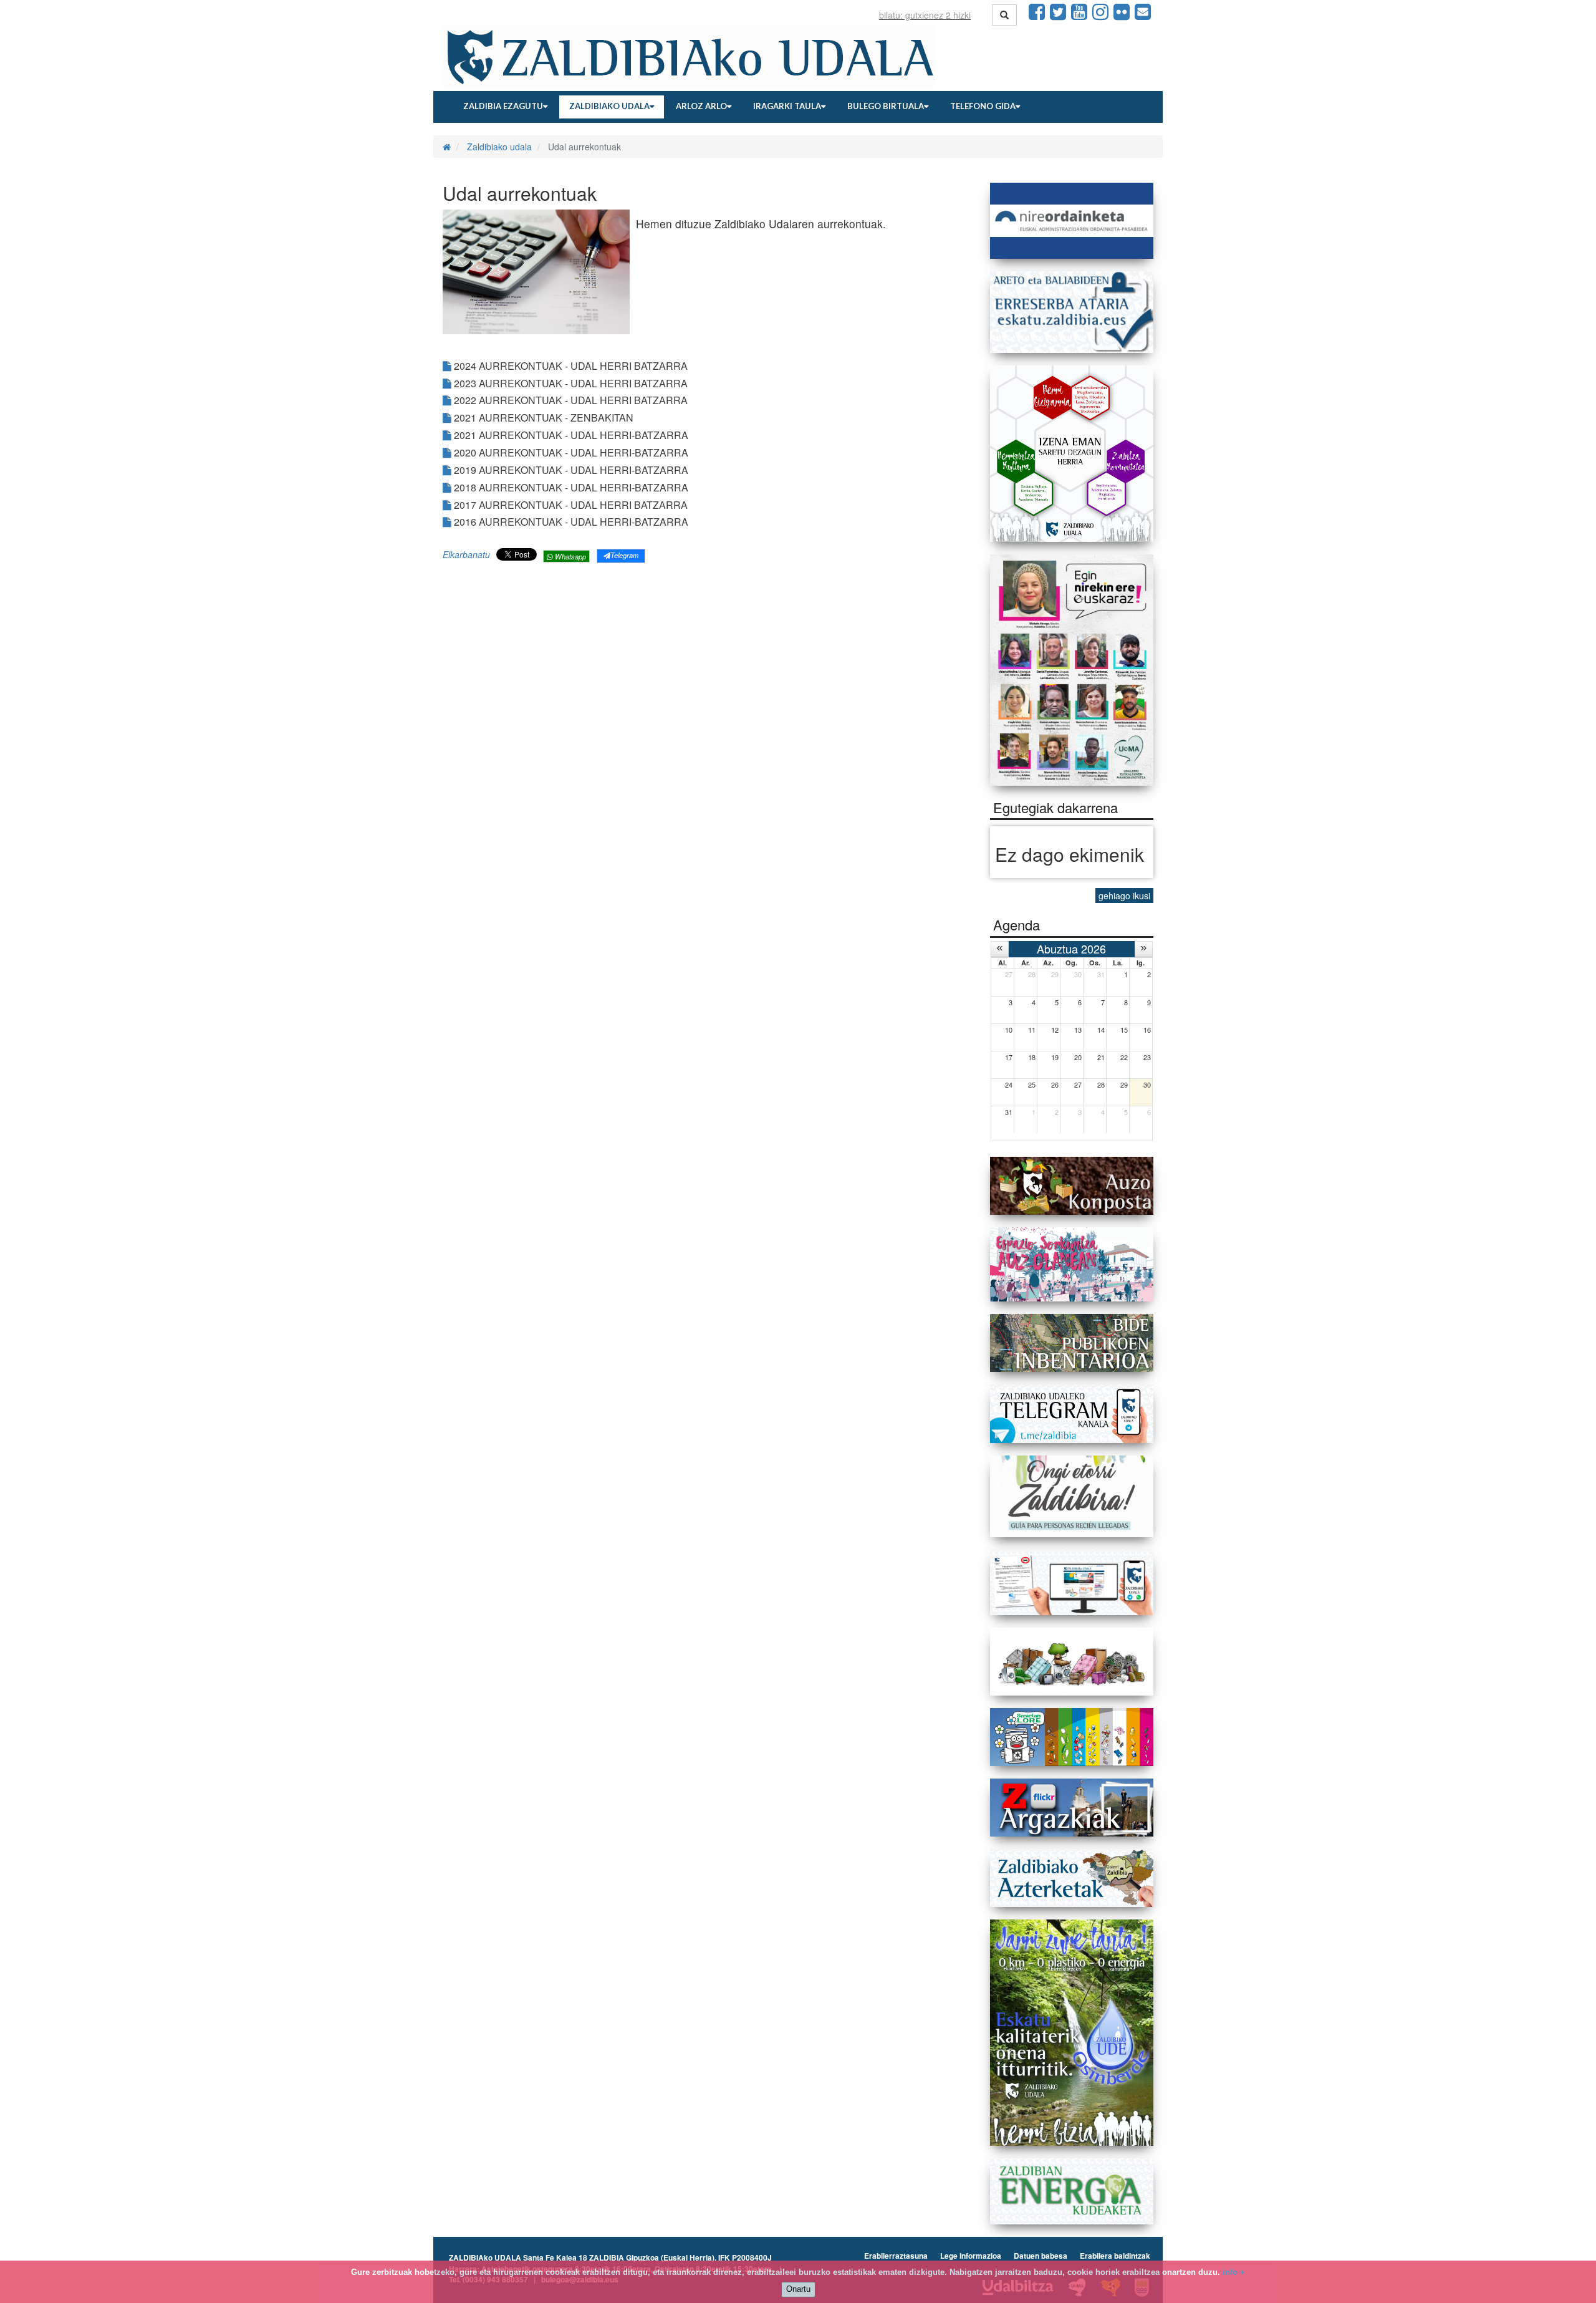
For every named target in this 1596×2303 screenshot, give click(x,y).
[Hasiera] (447, 147)
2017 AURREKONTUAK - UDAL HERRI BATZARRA (570, 505)
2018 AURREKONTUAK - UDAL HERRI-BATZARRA (570, 487)
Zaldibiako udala (609, 106)
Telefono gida (983, 106)
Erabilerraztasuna (896, 2256)
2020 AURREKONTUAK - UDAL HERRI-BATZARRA (570, 452)
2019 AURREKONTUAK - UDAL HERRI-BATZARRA (570, 470)
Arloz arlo (701, 106)
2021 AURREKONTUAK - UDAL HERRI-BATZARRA (570, 435)
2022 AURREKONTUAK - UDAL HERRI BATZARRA (570, 400)
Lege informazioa (971, 2256)
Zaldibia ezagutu (503, 106)
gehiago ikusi (1124, 896)
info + (1234, 2272)
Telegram (624, 555)
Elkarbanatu (466, 554)
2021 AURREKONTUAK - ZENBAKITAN (542, 418)
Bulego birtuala (886, 106)
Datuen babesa (1041, 2256)
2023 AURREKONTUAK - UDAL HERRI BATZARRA (570, 383)
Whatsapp (570, 556)
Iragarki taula (787, 106)
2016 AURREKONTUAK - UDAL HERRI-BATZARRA (570, 522)
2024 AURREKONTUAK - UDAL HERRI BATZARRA (570, 366)
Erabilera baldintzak (1115, 2256)
